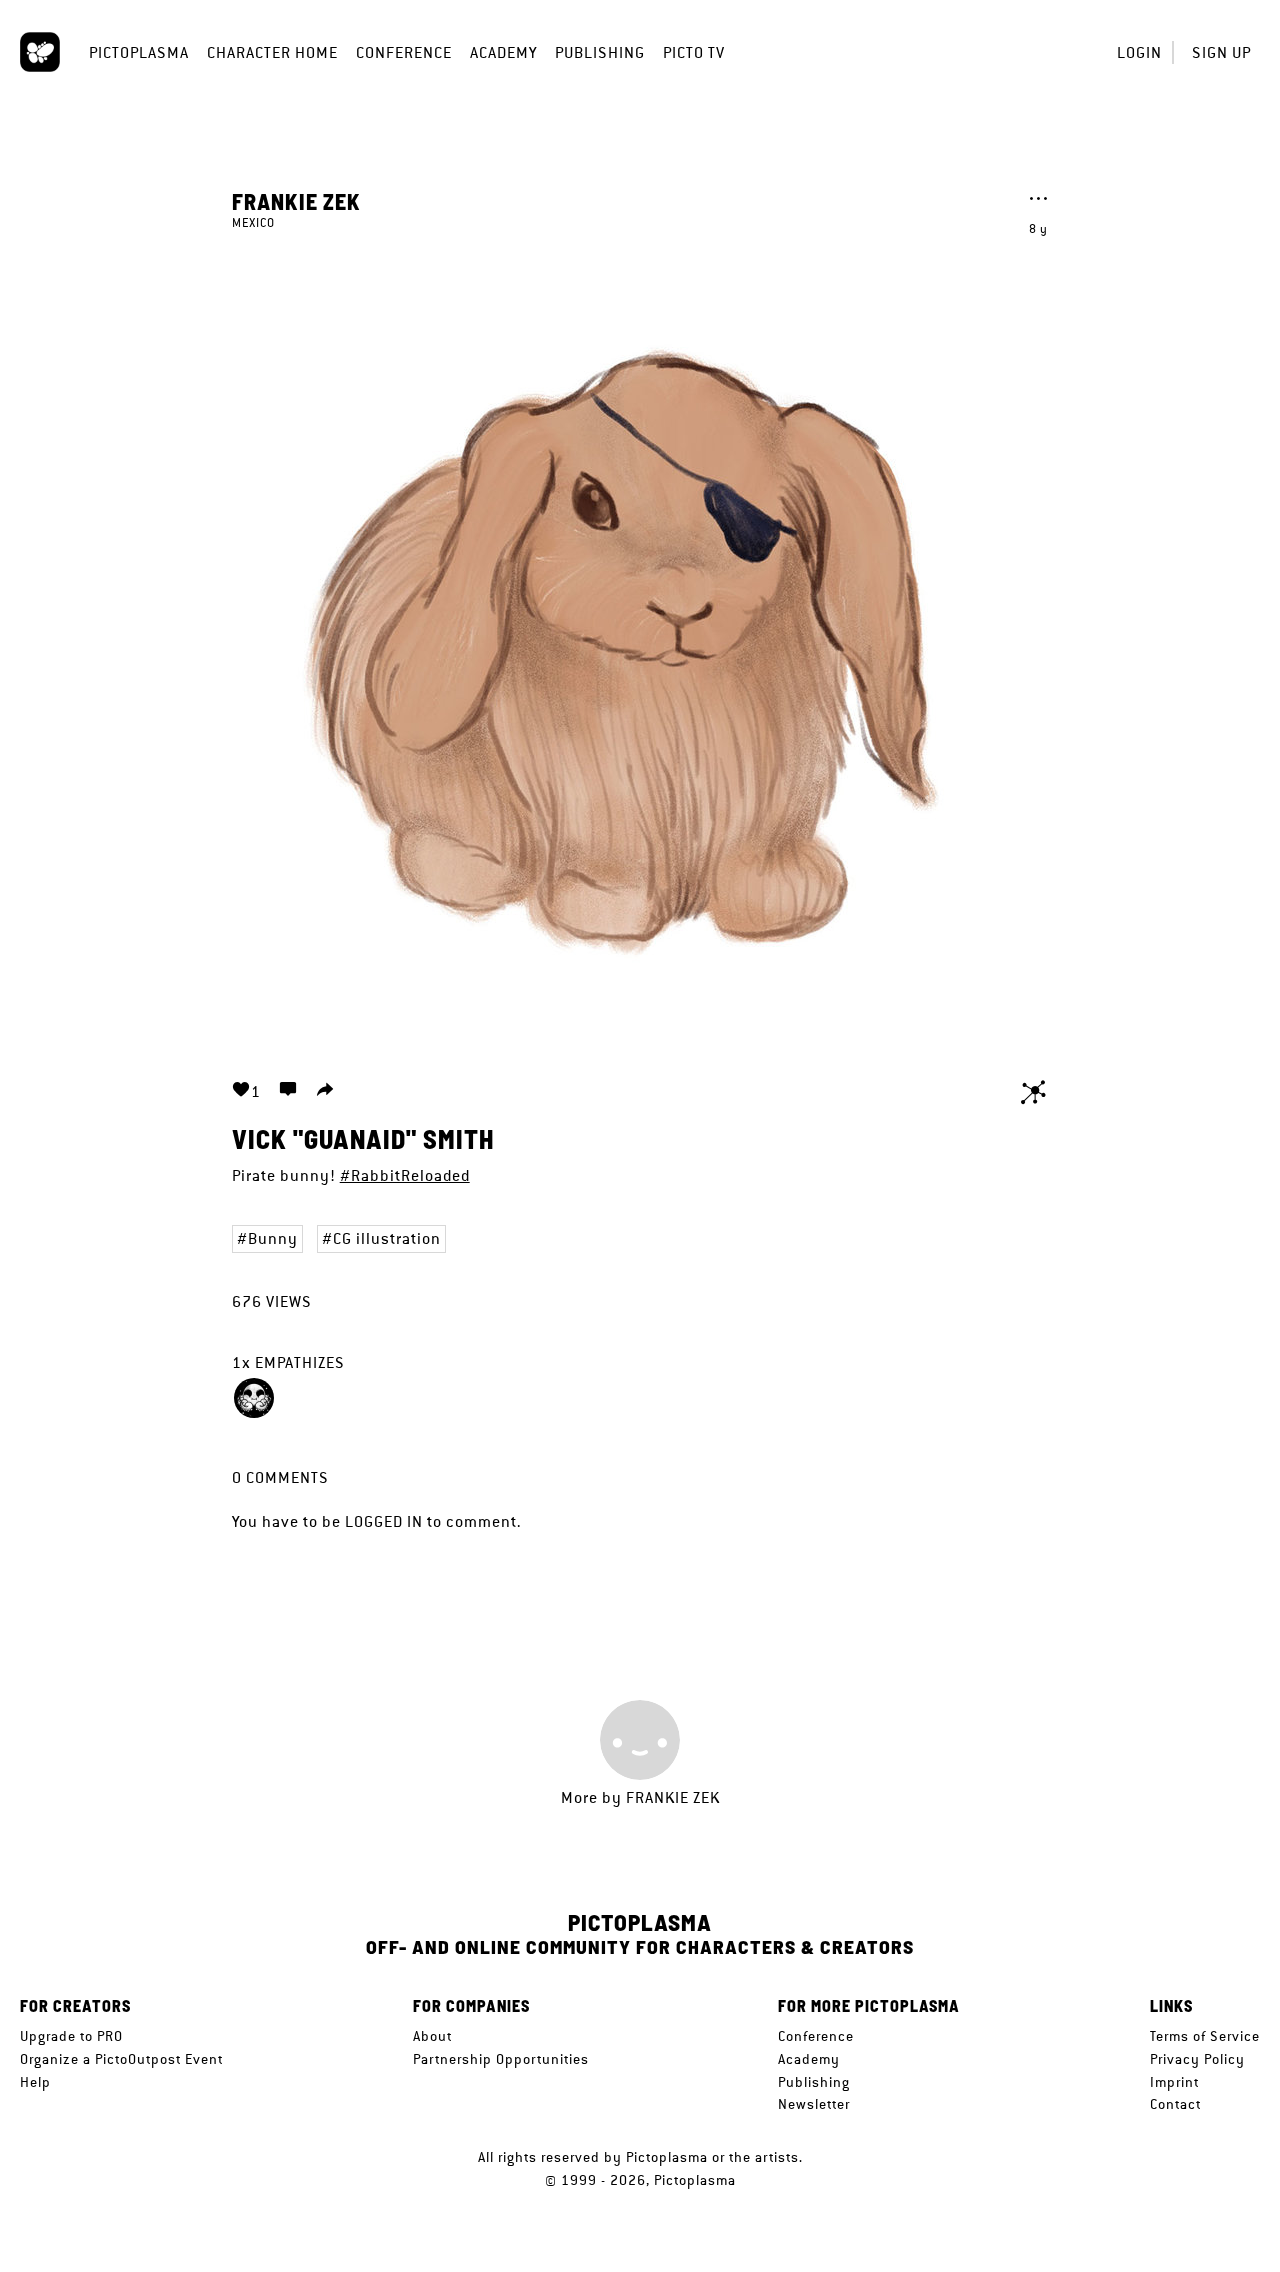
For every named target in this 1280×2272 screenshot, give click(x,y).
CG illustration (387, 1238)
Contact (1175, 2104)
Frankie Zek (296, 201)
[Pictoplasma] (40, 52)
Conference (404, 52)
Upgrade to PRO (71, 2036)
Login (1139, 52)
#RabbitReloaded (405, 1175)
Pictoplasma (139, 52)
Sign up (1221, 52)
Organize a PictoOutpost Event (121, 2059)
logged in (384, 1521)
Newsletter (814, 2104)
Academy (503, 52)
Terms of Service (1205, 2036)
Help (35, 2082)
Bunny (273, 1238)
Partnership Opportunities (501, 2059)
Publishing (600, 52)
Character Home (272, 52)
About (432, 2036)
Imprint (1174, 2082)
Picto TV (694, 52)
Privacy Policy (1197, 2059)
